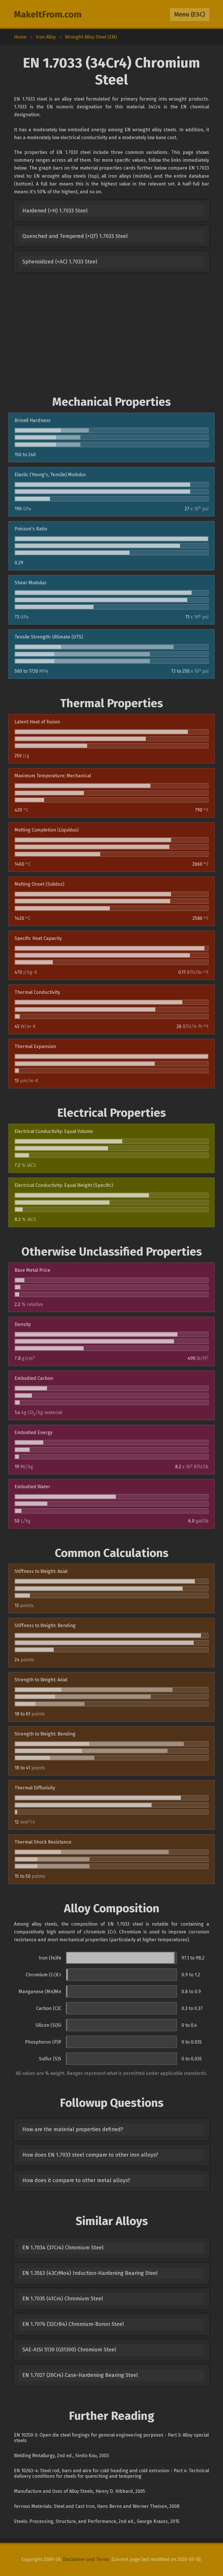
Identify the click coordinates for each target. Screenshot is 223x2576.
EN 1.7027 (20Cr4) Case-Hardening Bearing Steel (80, 2375)
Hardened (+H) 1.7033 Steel (55, 211)
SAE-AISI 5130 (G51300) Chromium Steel (69, 2350)
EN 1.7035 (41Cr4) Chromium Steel (63, 2299)
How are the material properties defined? (73, 2129)
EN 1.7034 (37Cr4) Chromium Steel (63, 2248)
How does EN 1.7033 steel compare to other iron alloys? (90, 2155)
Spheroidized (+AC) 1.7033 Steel (60, 262)
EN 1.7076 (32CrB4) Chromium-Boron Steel (73, 2324)
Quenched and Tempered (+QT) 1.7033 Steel (75, 236)
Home (20, 37)
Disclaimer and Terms (86, 2559)
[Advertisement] (111, 336)
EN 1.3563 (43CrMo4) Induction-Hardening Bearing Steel (90, 2273)
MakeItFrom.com (48, 14)
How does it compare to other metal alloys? (76, 2180)
